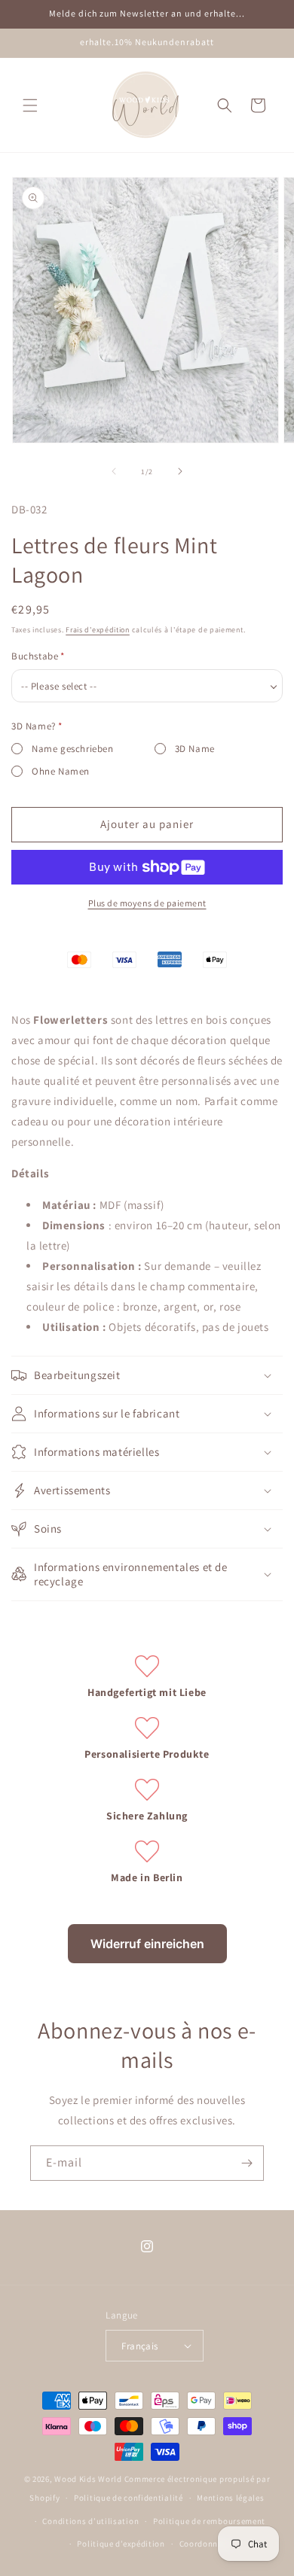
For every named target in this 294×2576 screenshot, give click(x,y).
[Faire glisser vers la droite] (180, 471)
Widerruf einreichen (147, 1944)
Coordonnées (205, 2544)
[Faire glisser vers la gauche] (114, 471)
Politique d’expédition (121, 2544)
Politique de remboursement (209, 2521)
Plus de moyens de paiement (147, 903)
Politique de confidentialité (129, 2498)
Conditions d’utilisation (90, 2521)
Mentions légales (230, 2498)
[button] (30, 105)
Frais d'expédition (98, 630)
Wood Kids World (88, 2479)
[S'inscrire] (247, 2163)
